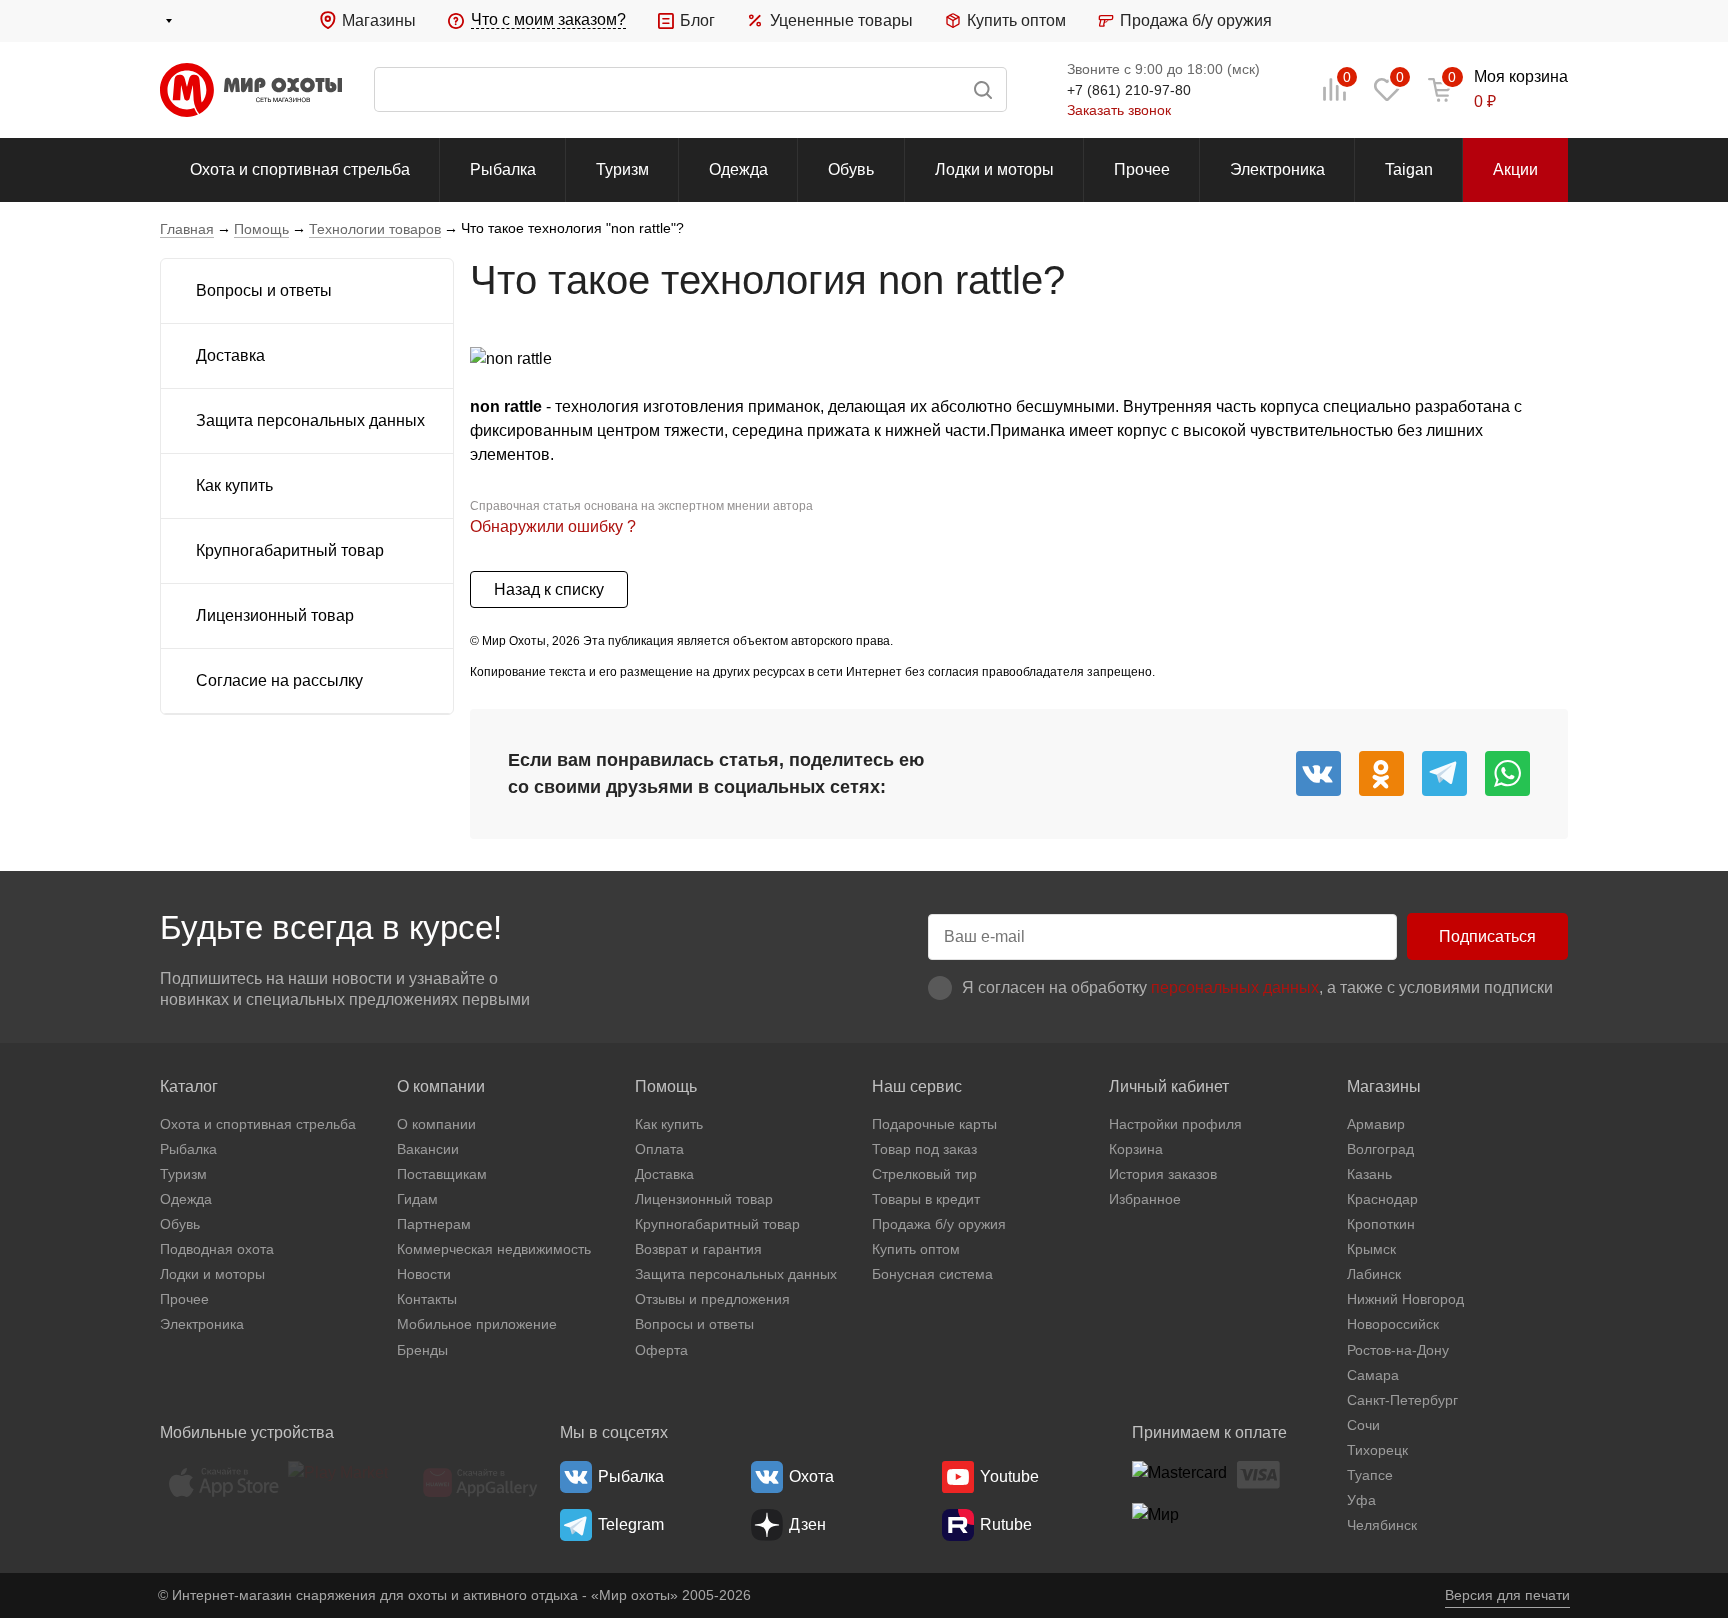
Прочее (1142, 169)
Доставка (230, 355)
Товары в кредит (926, 1199)
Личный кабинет (1169, 1086)
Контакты (427, 1299)
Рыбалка (503, 169)
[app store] (224, 1482)
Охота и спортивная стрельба (300, 169)
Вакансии (428, 1149)
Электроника (1277, 169)
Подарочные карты (934, 1124)
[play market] (352, 1482)
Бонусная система (932, 1274)
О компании (441, 1086)
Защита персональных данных (310, 420)
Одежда (738, 169)
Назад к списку (549, 589)
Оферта (661, 1350)
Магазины (379, 20)
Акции (1515, 169)
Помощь (666, 1086)
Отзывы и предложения (712, 1299)
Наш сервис (917, 1086)
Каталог (189, 1086)
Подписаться (1487, 936)
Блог (697, 20)
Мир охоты (251, 90)
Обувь (851, 169)
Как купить (234, 485)
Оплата (659, 1149)
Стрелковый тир (924, 1174)
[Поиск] (690, 89)
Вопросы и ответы (264, 290)
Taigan (1409, 169)
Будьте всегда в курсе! (331, 927)
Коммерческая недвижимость (494, 1249)
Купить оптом (1016, 20)
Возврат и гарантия (698, 1249)
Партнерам (434, 1224)
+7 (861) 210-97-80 (1129, 90)
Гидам (417, 1199)
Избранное (1145, 1199)
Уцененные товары (841, 20)
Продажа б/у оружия (1196, 20)
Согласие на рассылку (279, 680)
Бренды (422, 1350)
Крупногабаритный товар (290, 550)
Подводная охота (217, 1249)
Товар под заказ (924, 1149)
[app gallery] (480, 1482)
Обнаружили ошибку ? (553, 526)
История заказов (1163, 1174)
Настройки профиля (1175, 1124)
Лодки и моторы (994, 169)
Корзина (1136, 1149)
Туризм (622, 169)
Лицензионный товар (275, 615)
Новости (424, 1274)
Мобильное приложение (477, 1324)
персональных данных (1235, 987)
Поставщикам (442, 1174)
